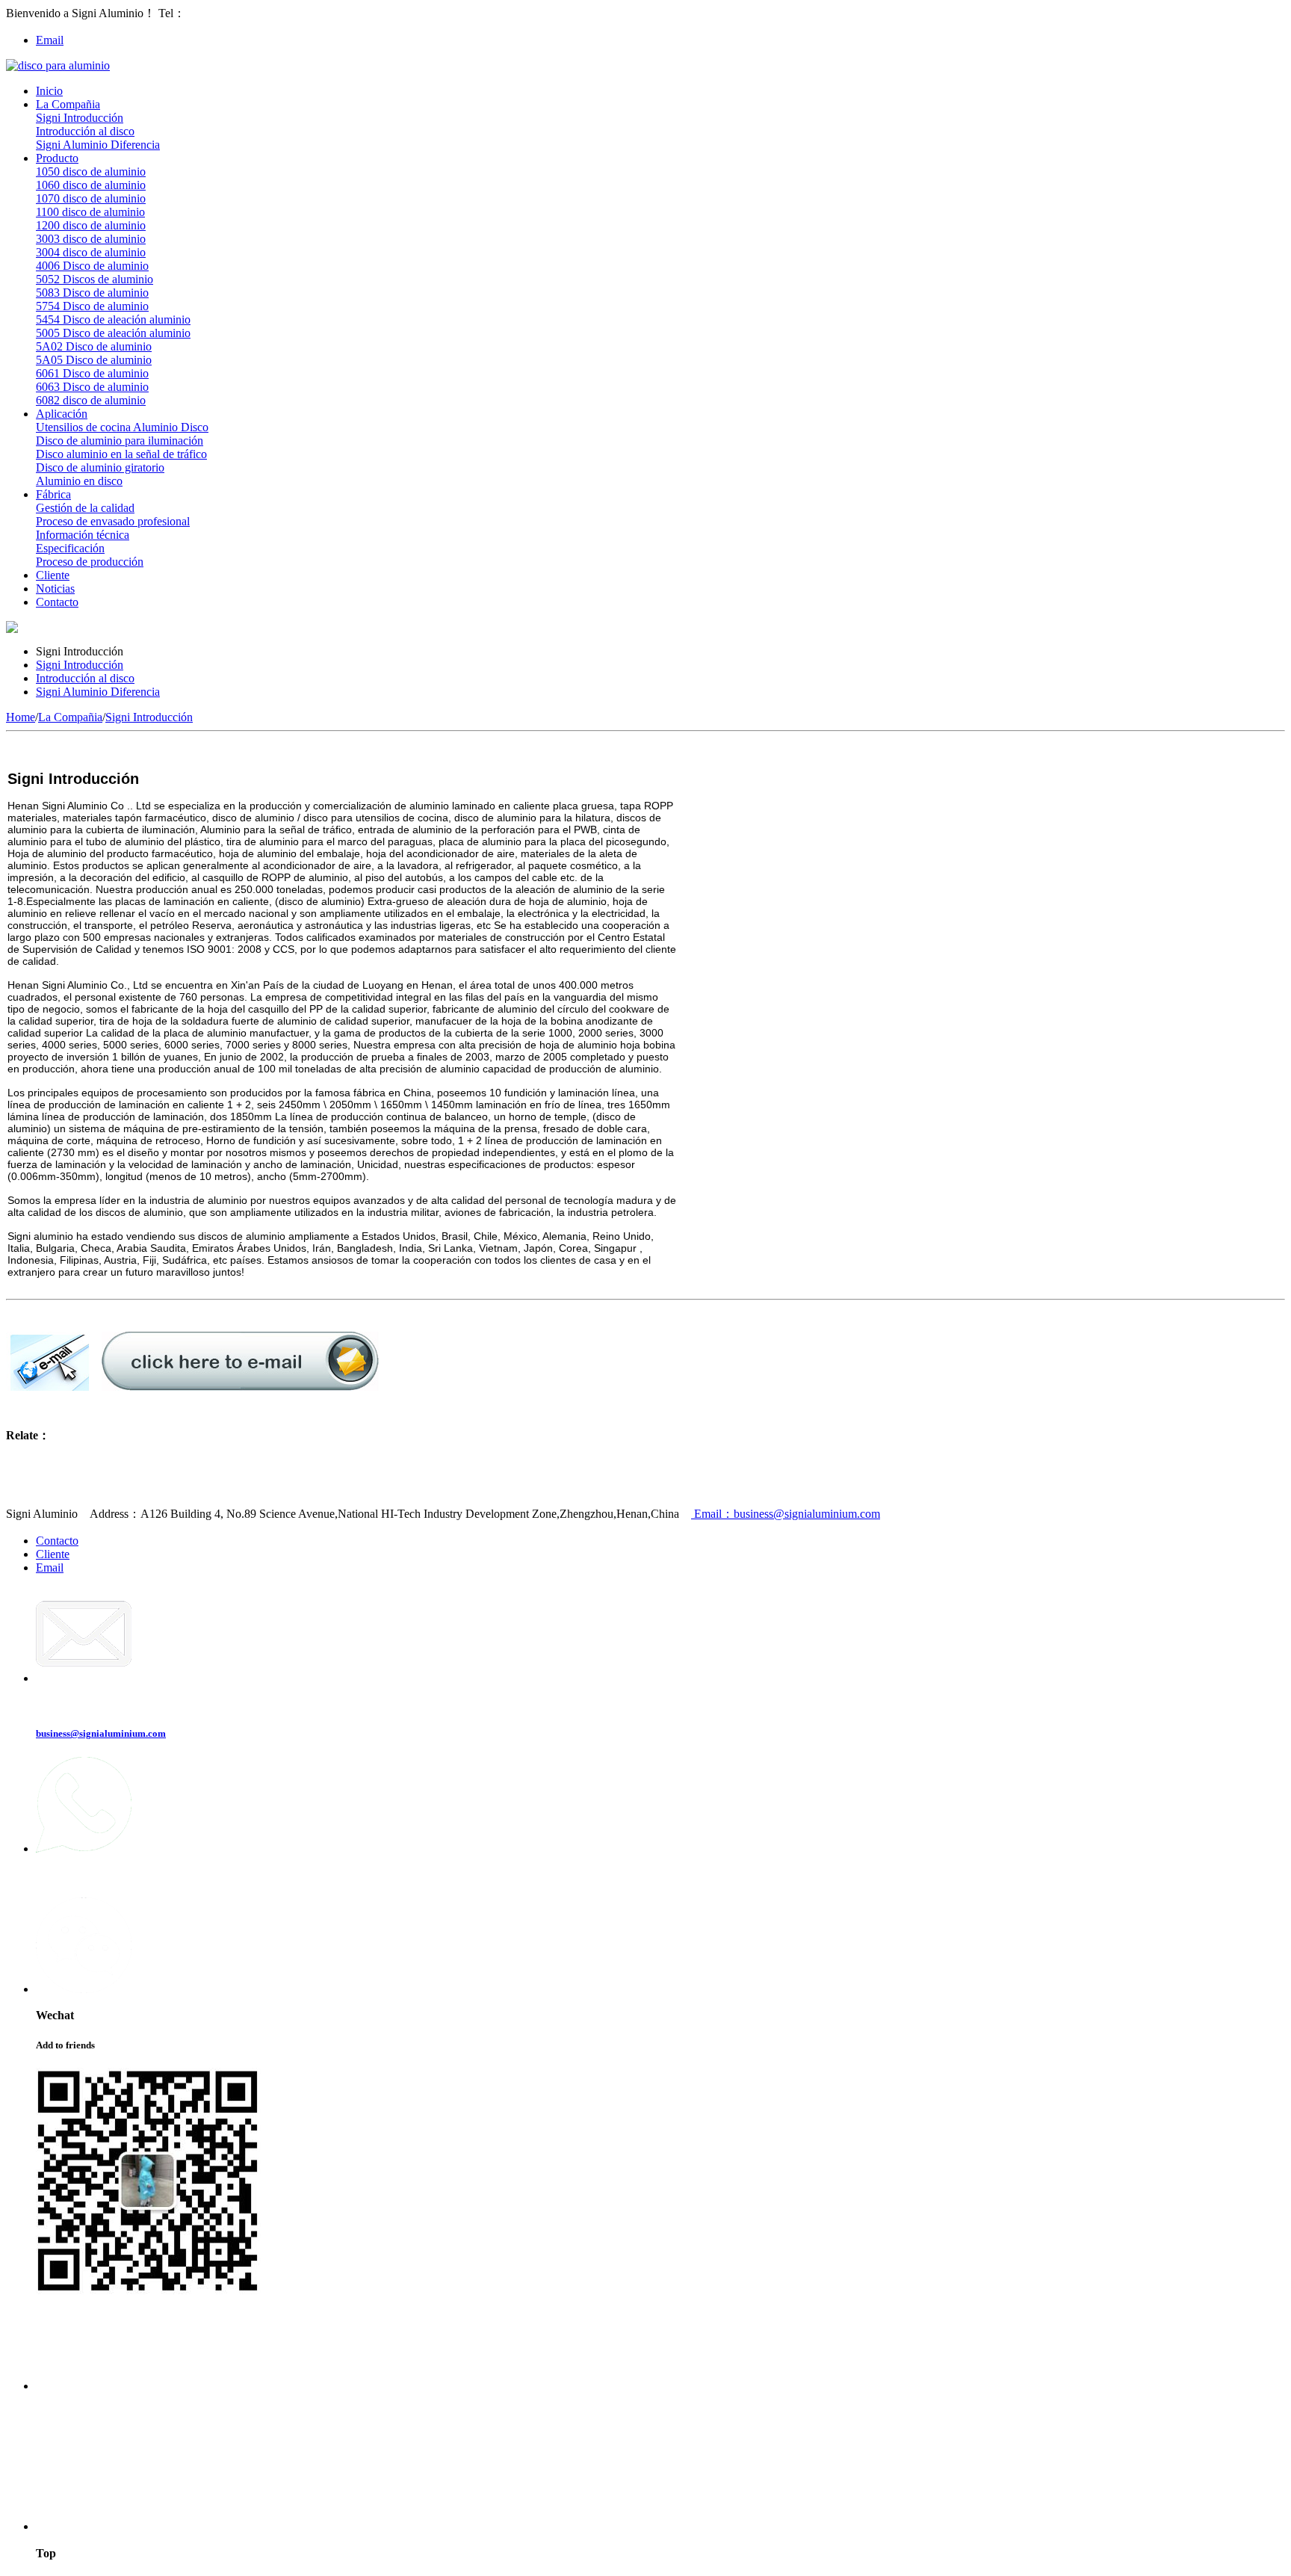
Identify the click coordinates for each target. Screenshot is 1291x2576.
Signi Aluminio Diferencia (98, 145)
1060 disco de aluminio (91, 185)
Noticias (55, 589)
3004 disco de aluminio (91, 252)
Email (50, 40)
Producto (57, 158)
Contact (56, 2412)
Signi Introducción (80, 118)
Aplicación (62, 414)
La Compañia (68, 104)
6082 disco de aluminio (91, 400)
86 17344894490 (226, 13)
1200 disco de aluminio (91, 225)
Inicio (49, 91)
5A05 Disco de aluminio (94, 360)
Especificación (70, 548)
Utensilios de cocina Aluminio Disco (122, 427)
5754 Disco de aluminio (92, 306)
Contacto (57, 602)
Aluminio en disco (79, 481)
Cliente (53, 575)
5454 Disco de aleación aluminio (113, 319)
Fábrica (53, 494)
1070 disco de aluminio (91, 198)
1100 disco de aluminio (90, 212)
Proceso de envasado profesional (113, 521)
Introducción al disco (85, 131)
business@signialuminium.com (101, 1733)
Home (21, 717)
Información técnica (83, 535)
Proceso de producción (90, 562)
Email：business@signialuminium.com (786, 1514)
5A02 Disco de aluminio (94, 346)
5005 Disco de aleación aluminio (113, 333)
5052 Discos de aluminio (95, 279)
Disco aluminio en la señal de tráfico (121, 454)
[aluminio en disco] (58, 65)
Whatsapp (62, 1875)
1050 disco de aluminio (91, 172)
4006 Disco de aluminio (92, 266)
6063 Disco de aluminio (92, 387)
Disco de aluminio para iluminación (120, 441)
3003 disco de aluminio (91, 239)
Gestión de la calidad (85, 508)
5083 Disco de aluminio (92, 293)
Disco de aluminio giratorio (100, 467)
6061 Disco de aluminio (92, 373)
